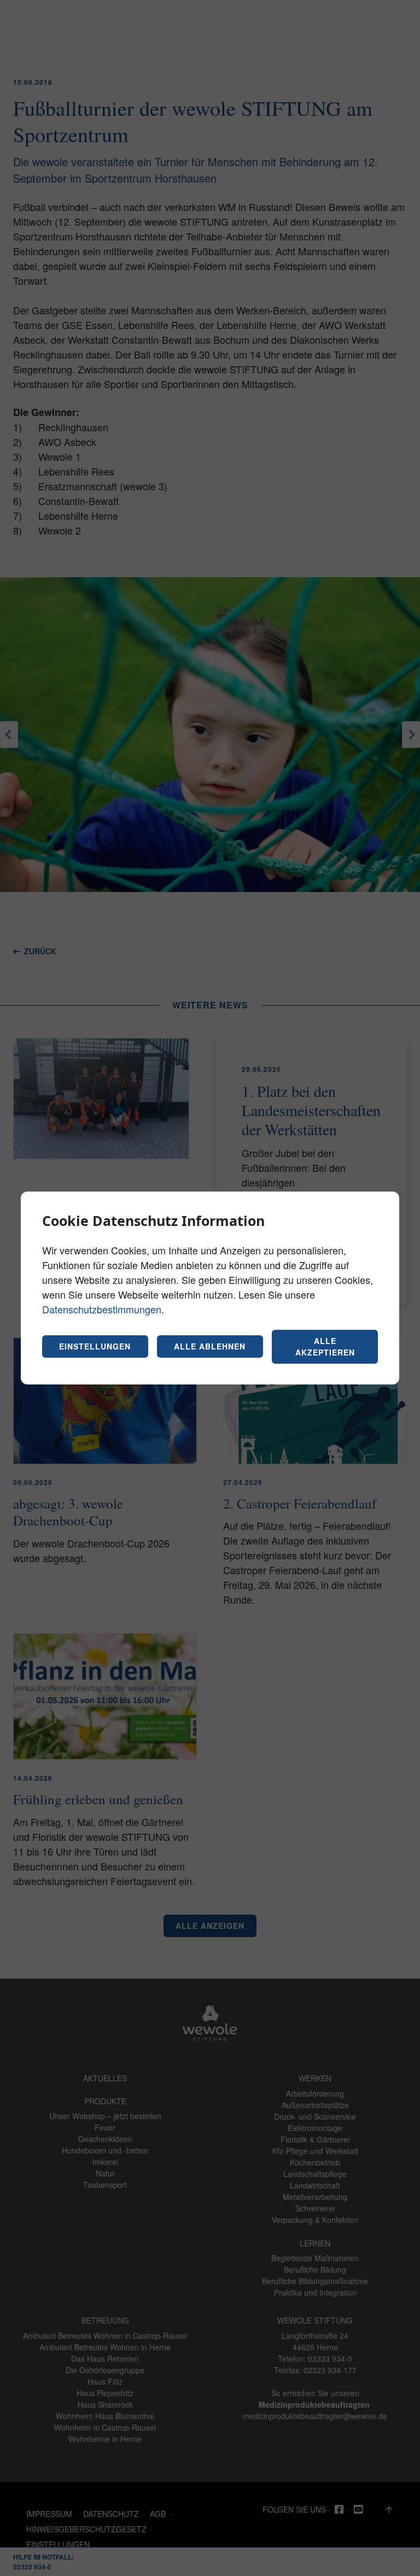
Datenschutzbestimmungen (102, 1309)
